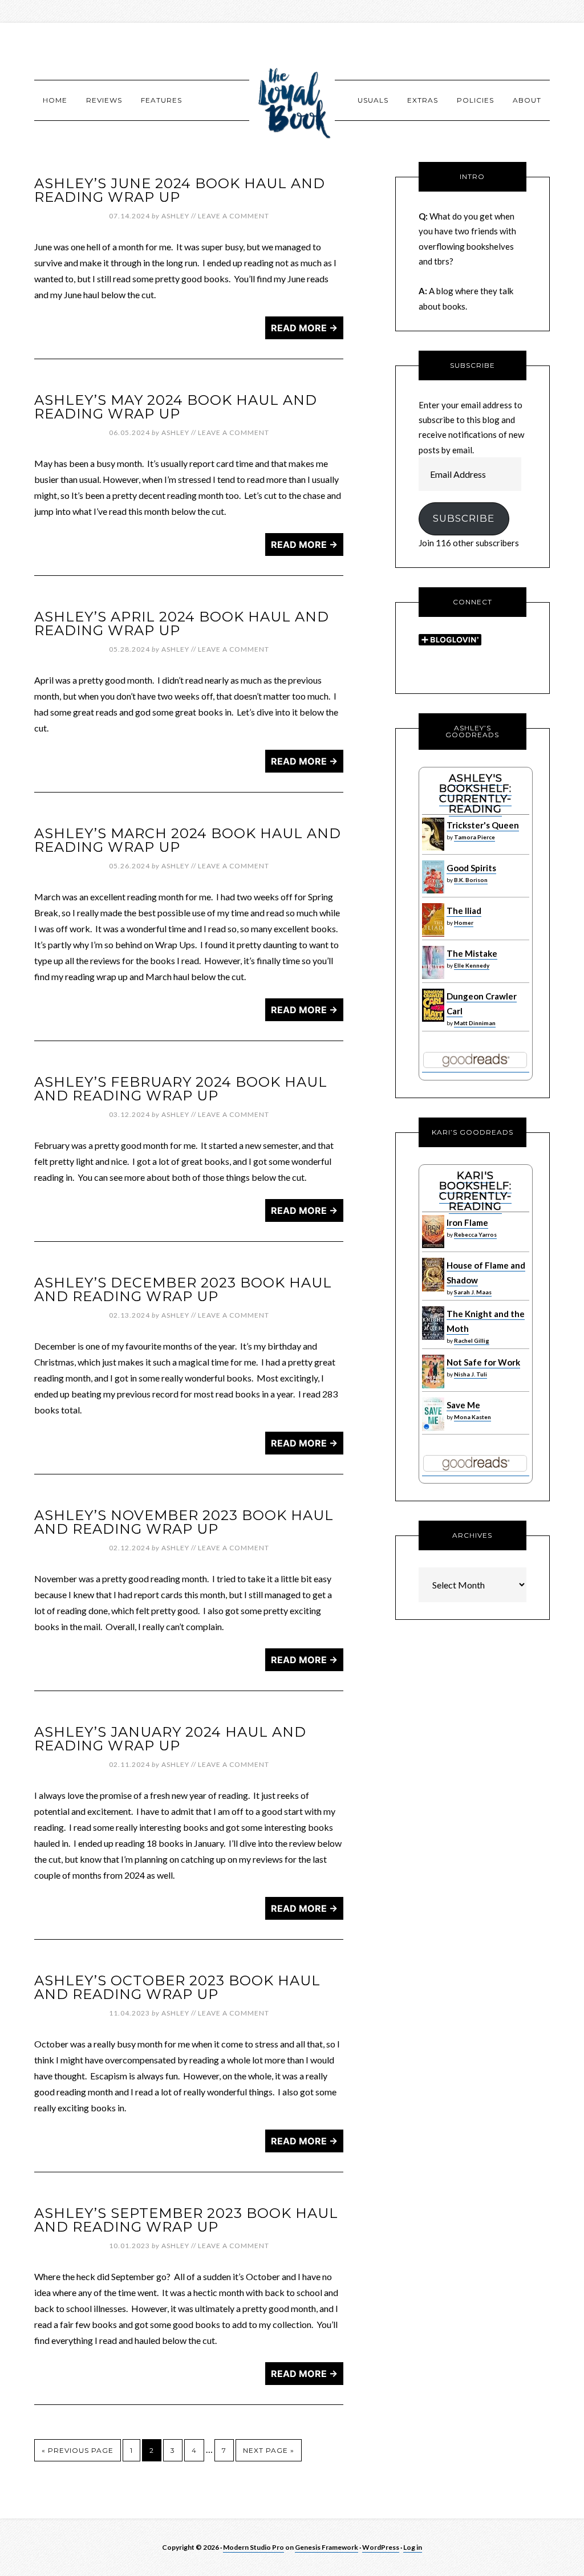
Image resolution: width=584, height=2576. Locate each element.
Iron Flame (467, 1222)
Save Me (463, 1405)
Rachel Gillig (472, 1340)
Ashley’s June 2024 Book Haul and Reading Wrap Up (180, 190)
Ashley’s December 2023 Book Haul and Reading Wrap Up (183, 1289)
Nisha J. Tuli (471, 1374)
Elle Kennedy (472, 965)
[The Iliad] (433, 934)
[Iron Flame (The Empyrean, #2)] (433, 1245)
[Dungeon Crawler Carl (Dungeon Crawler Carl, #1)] (433, 1019)
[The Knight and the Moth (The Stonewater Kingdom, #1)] (433, 1337)
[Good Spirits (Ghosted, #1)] (433, 891)
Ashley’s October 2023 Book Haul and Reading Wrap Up (177, 1987)
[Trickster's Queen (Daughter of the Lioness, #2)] (433, 848)
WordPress (381, 2547)
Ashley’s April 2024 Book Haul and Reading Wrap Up (182, 623)
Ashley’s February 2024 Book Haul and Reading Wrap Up (181, 1089)
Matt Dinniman (475, 1023)
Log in (413, 2547)
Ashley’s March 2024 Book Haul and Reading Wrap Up (188, 840)
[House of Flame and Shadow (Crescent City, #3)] (433, 1289)
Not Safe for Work (483, 1362)
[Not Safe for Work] (433, 1385)
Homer (464, 923)
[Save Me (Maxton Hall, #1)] (433, 1428)
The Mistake (472, 953)
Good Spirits (471, 868)
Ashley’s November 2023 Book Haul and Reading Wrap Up (184, 1522)
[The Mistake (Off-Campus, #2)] (433, 976)
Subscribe (464, 518)
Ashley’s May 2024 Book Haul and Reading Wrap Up (176, 407)
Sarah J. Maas (473, 1292)
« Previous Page (78, 2450)
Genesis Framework (327, 2547)
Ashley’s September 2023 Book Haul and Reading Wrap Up (186, 2220)
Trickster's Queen (483, 825)
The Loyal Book (292, 100)
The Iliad (464, 911)
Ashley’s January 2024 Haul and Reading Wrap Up (170, 1739)
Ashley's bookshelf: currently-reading (475, 794)
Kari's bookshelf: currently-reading (475, 1191)
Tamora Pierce (474, 837)
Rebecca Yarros (475, 1234)
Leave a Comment (234, 216)
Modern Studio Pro (254, 2547)
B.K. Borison (471, 880)
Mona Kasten (473, 1417)
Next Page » (269, 2450)
